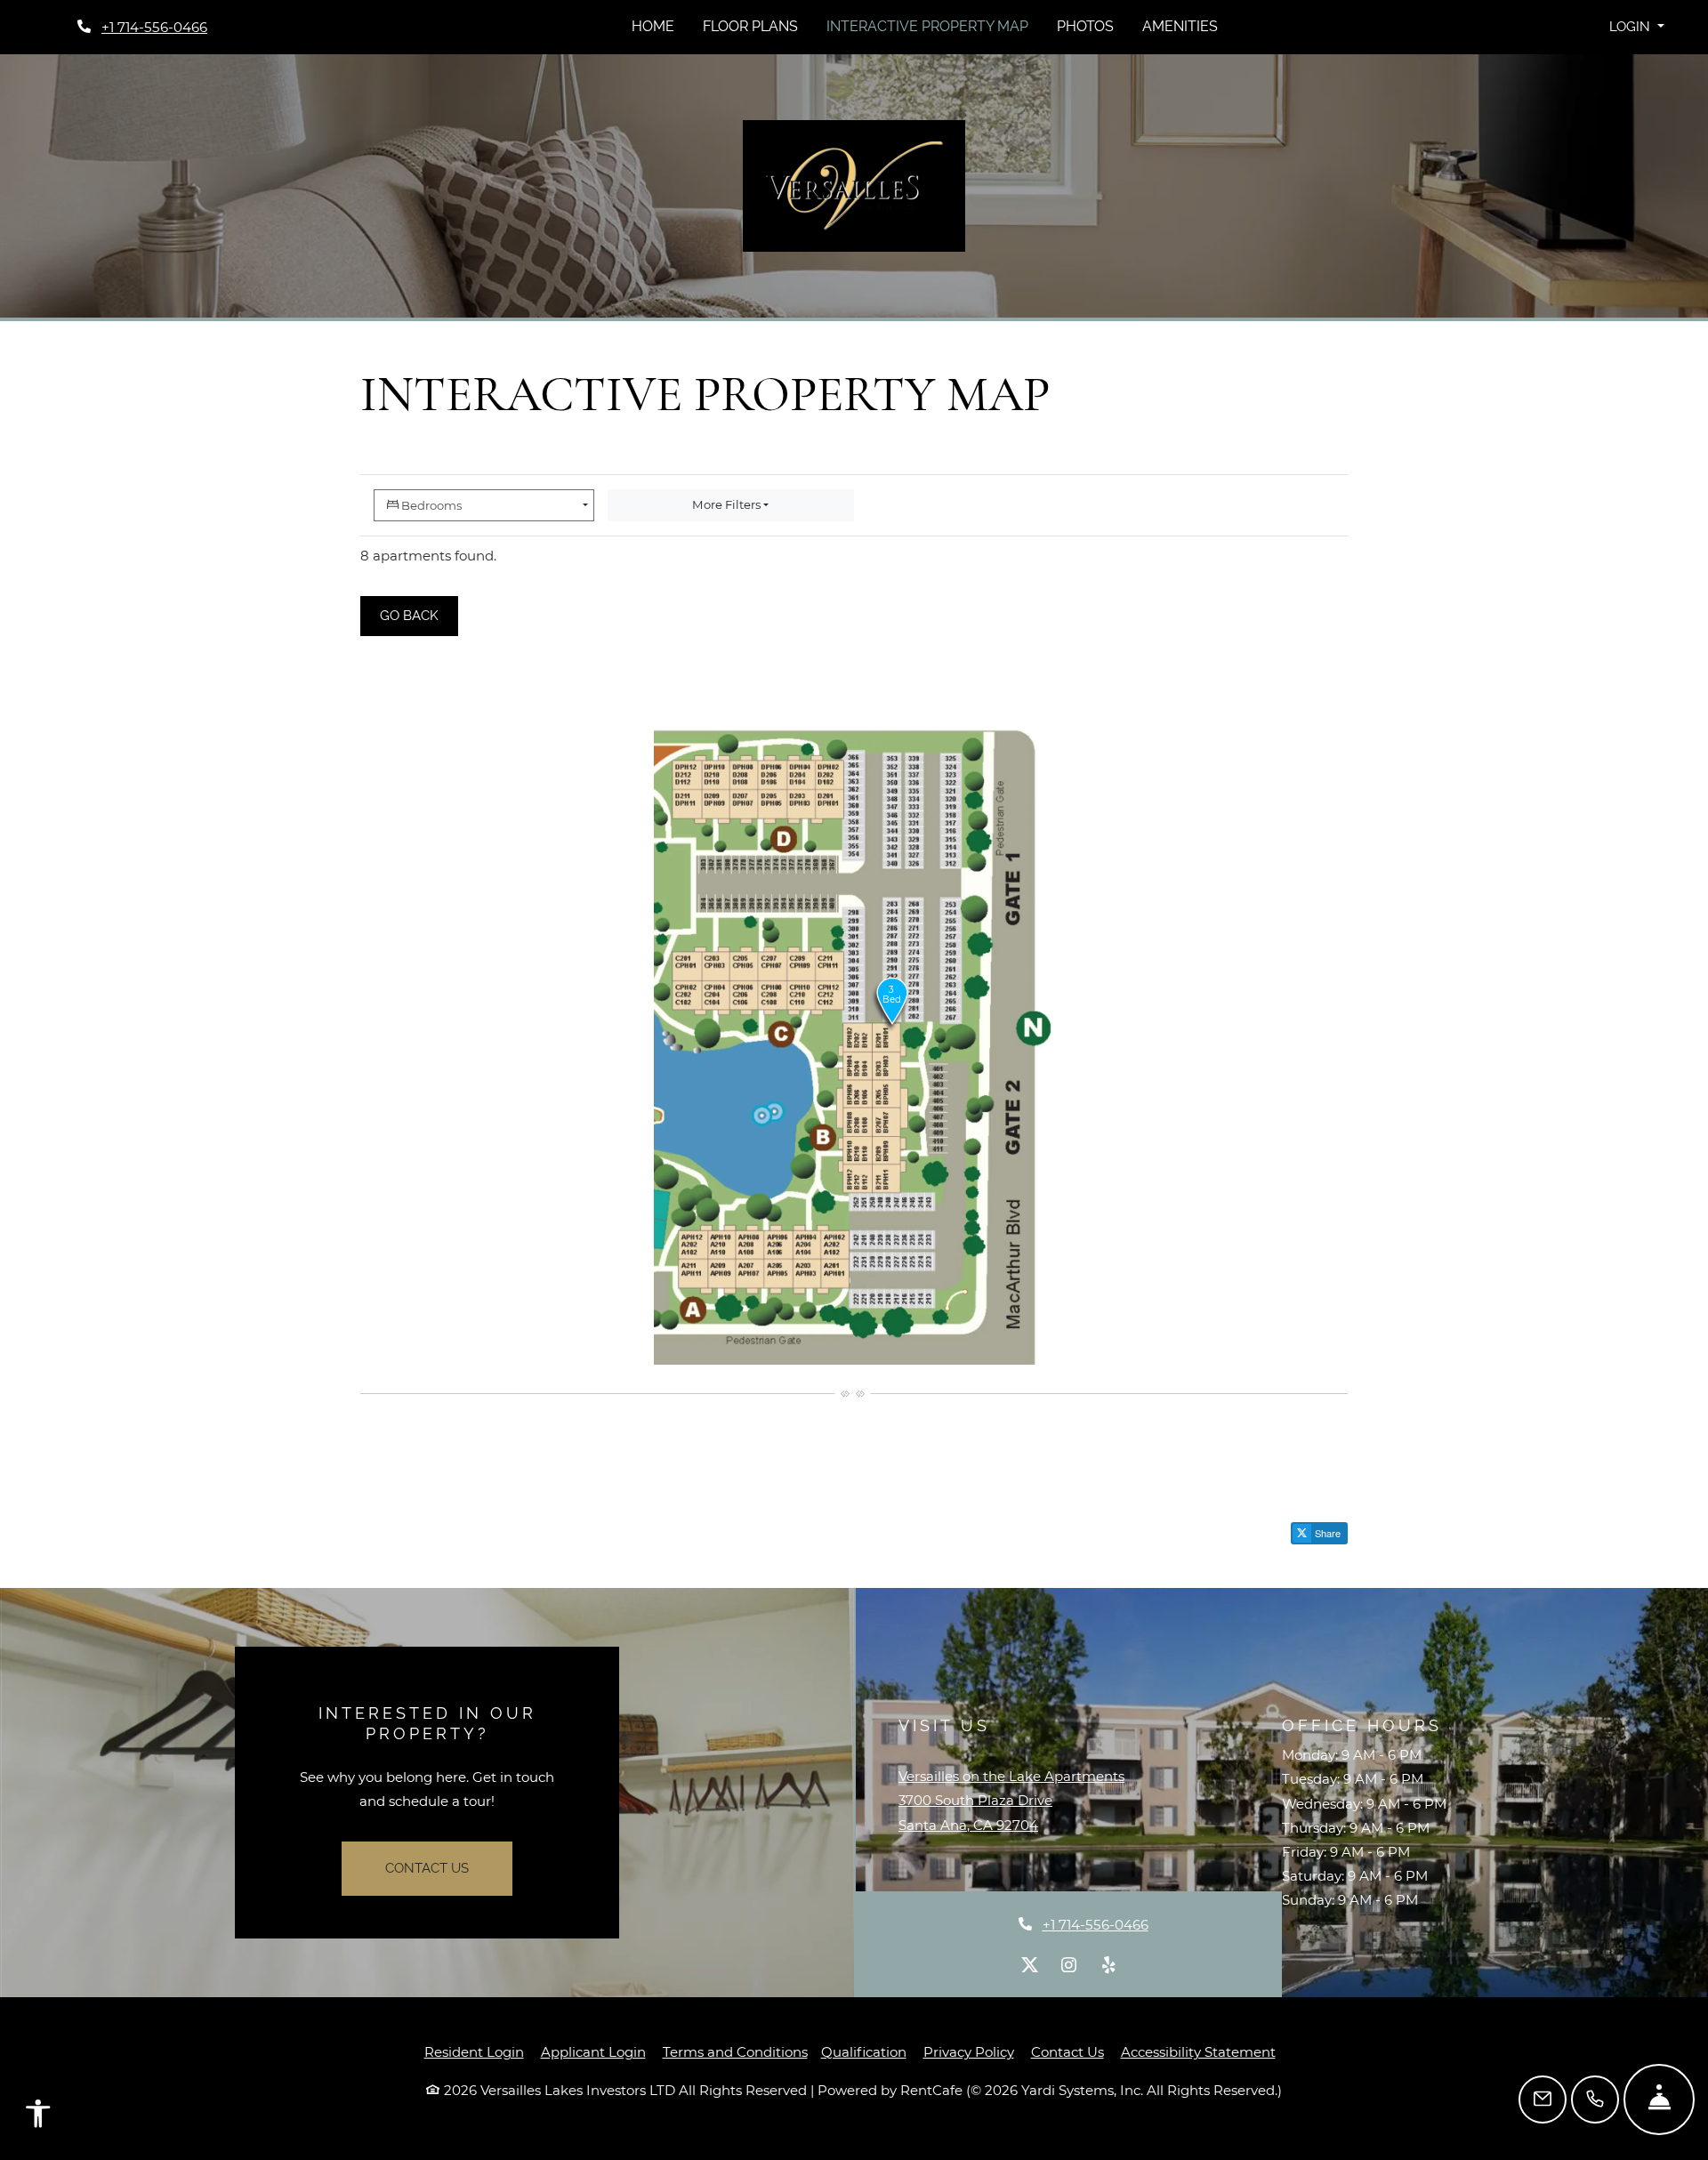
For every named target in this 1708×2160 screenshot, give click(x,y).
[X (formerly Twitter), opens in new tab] (1030, 1965)
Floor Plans (750, 26)
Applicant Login (593, 2051)
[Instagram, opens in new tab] (1069, 1965)
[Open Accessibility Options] (38, 2118)
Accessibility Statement (1198, 2051)
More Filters (726, 504)
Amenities (1180, 26)
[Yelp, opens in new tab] (1108, 1965)
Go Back (419, 615)
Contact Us (427, 1868)
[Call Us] (1595, 2100)
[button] (1636, 27)
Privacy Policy (969, 2051)
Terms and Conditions (735, 2051)
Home (653, 26)
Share (1326, 1533)
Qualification (864, 2052)
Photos (1085, 26)
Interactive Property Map (927, 26)
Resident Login (474, 2051)
